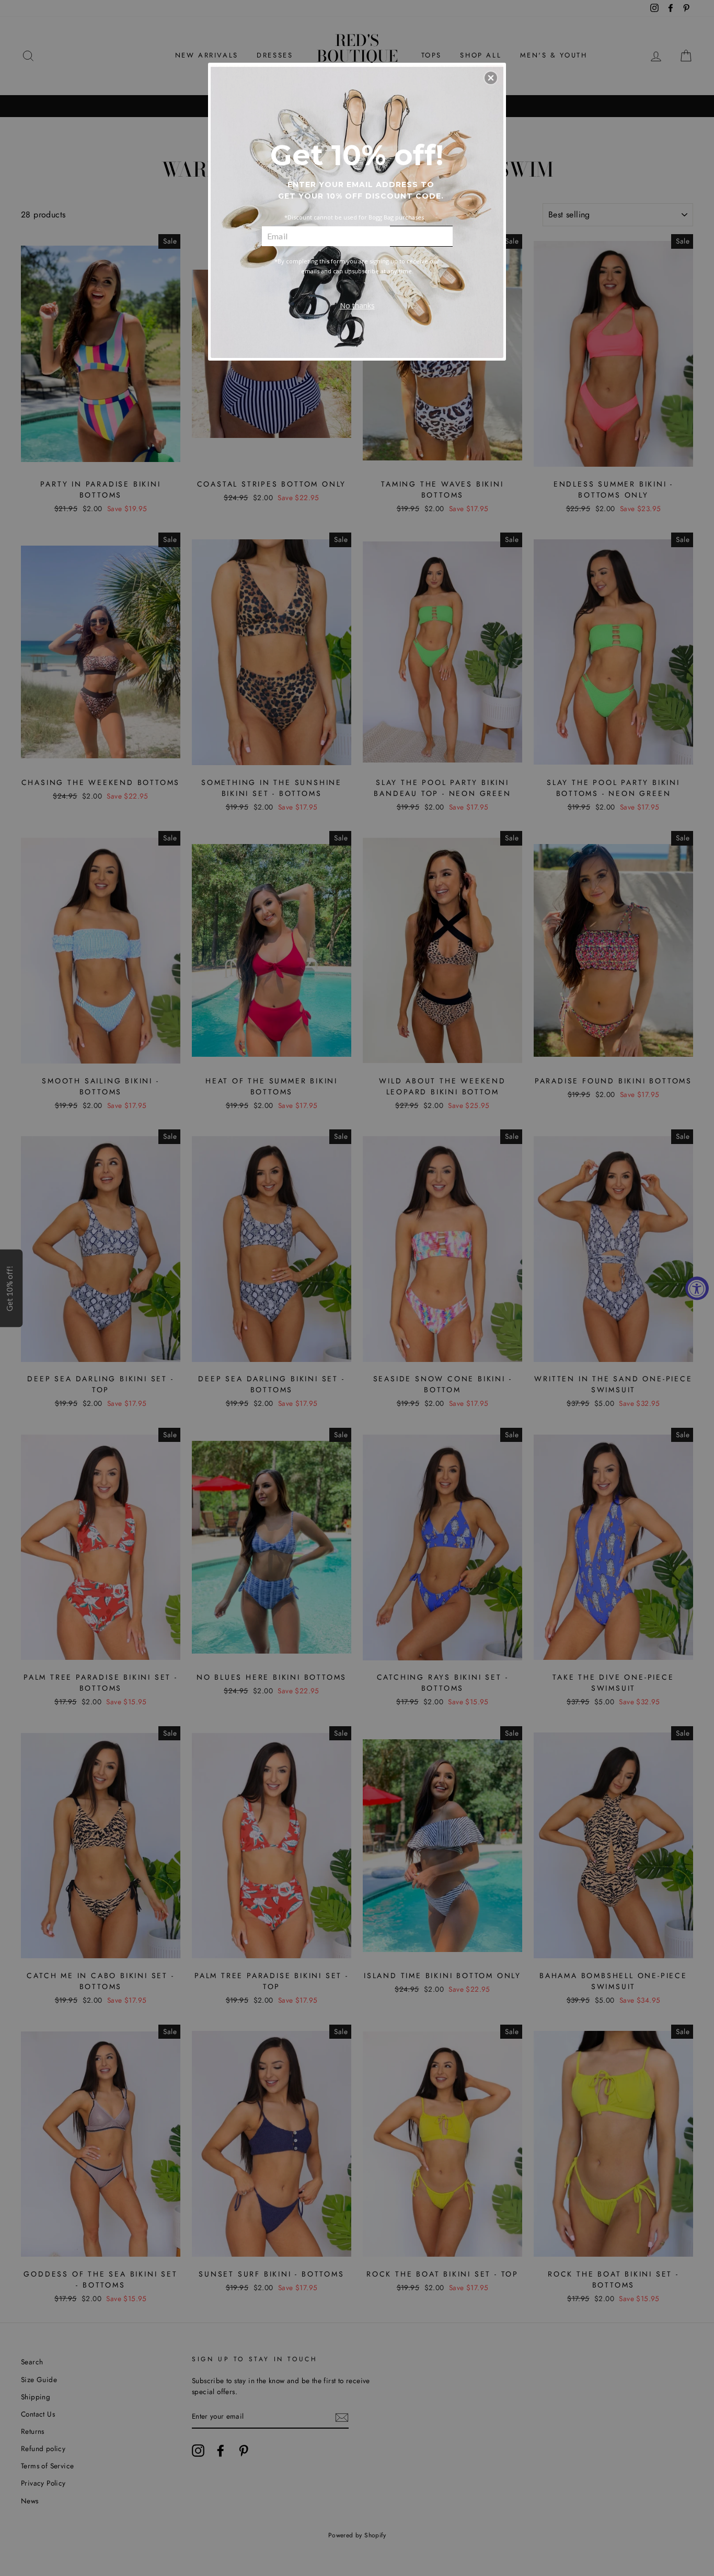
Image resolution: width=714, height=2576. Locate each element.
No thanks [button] (357, 305)
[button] (491, 78)
